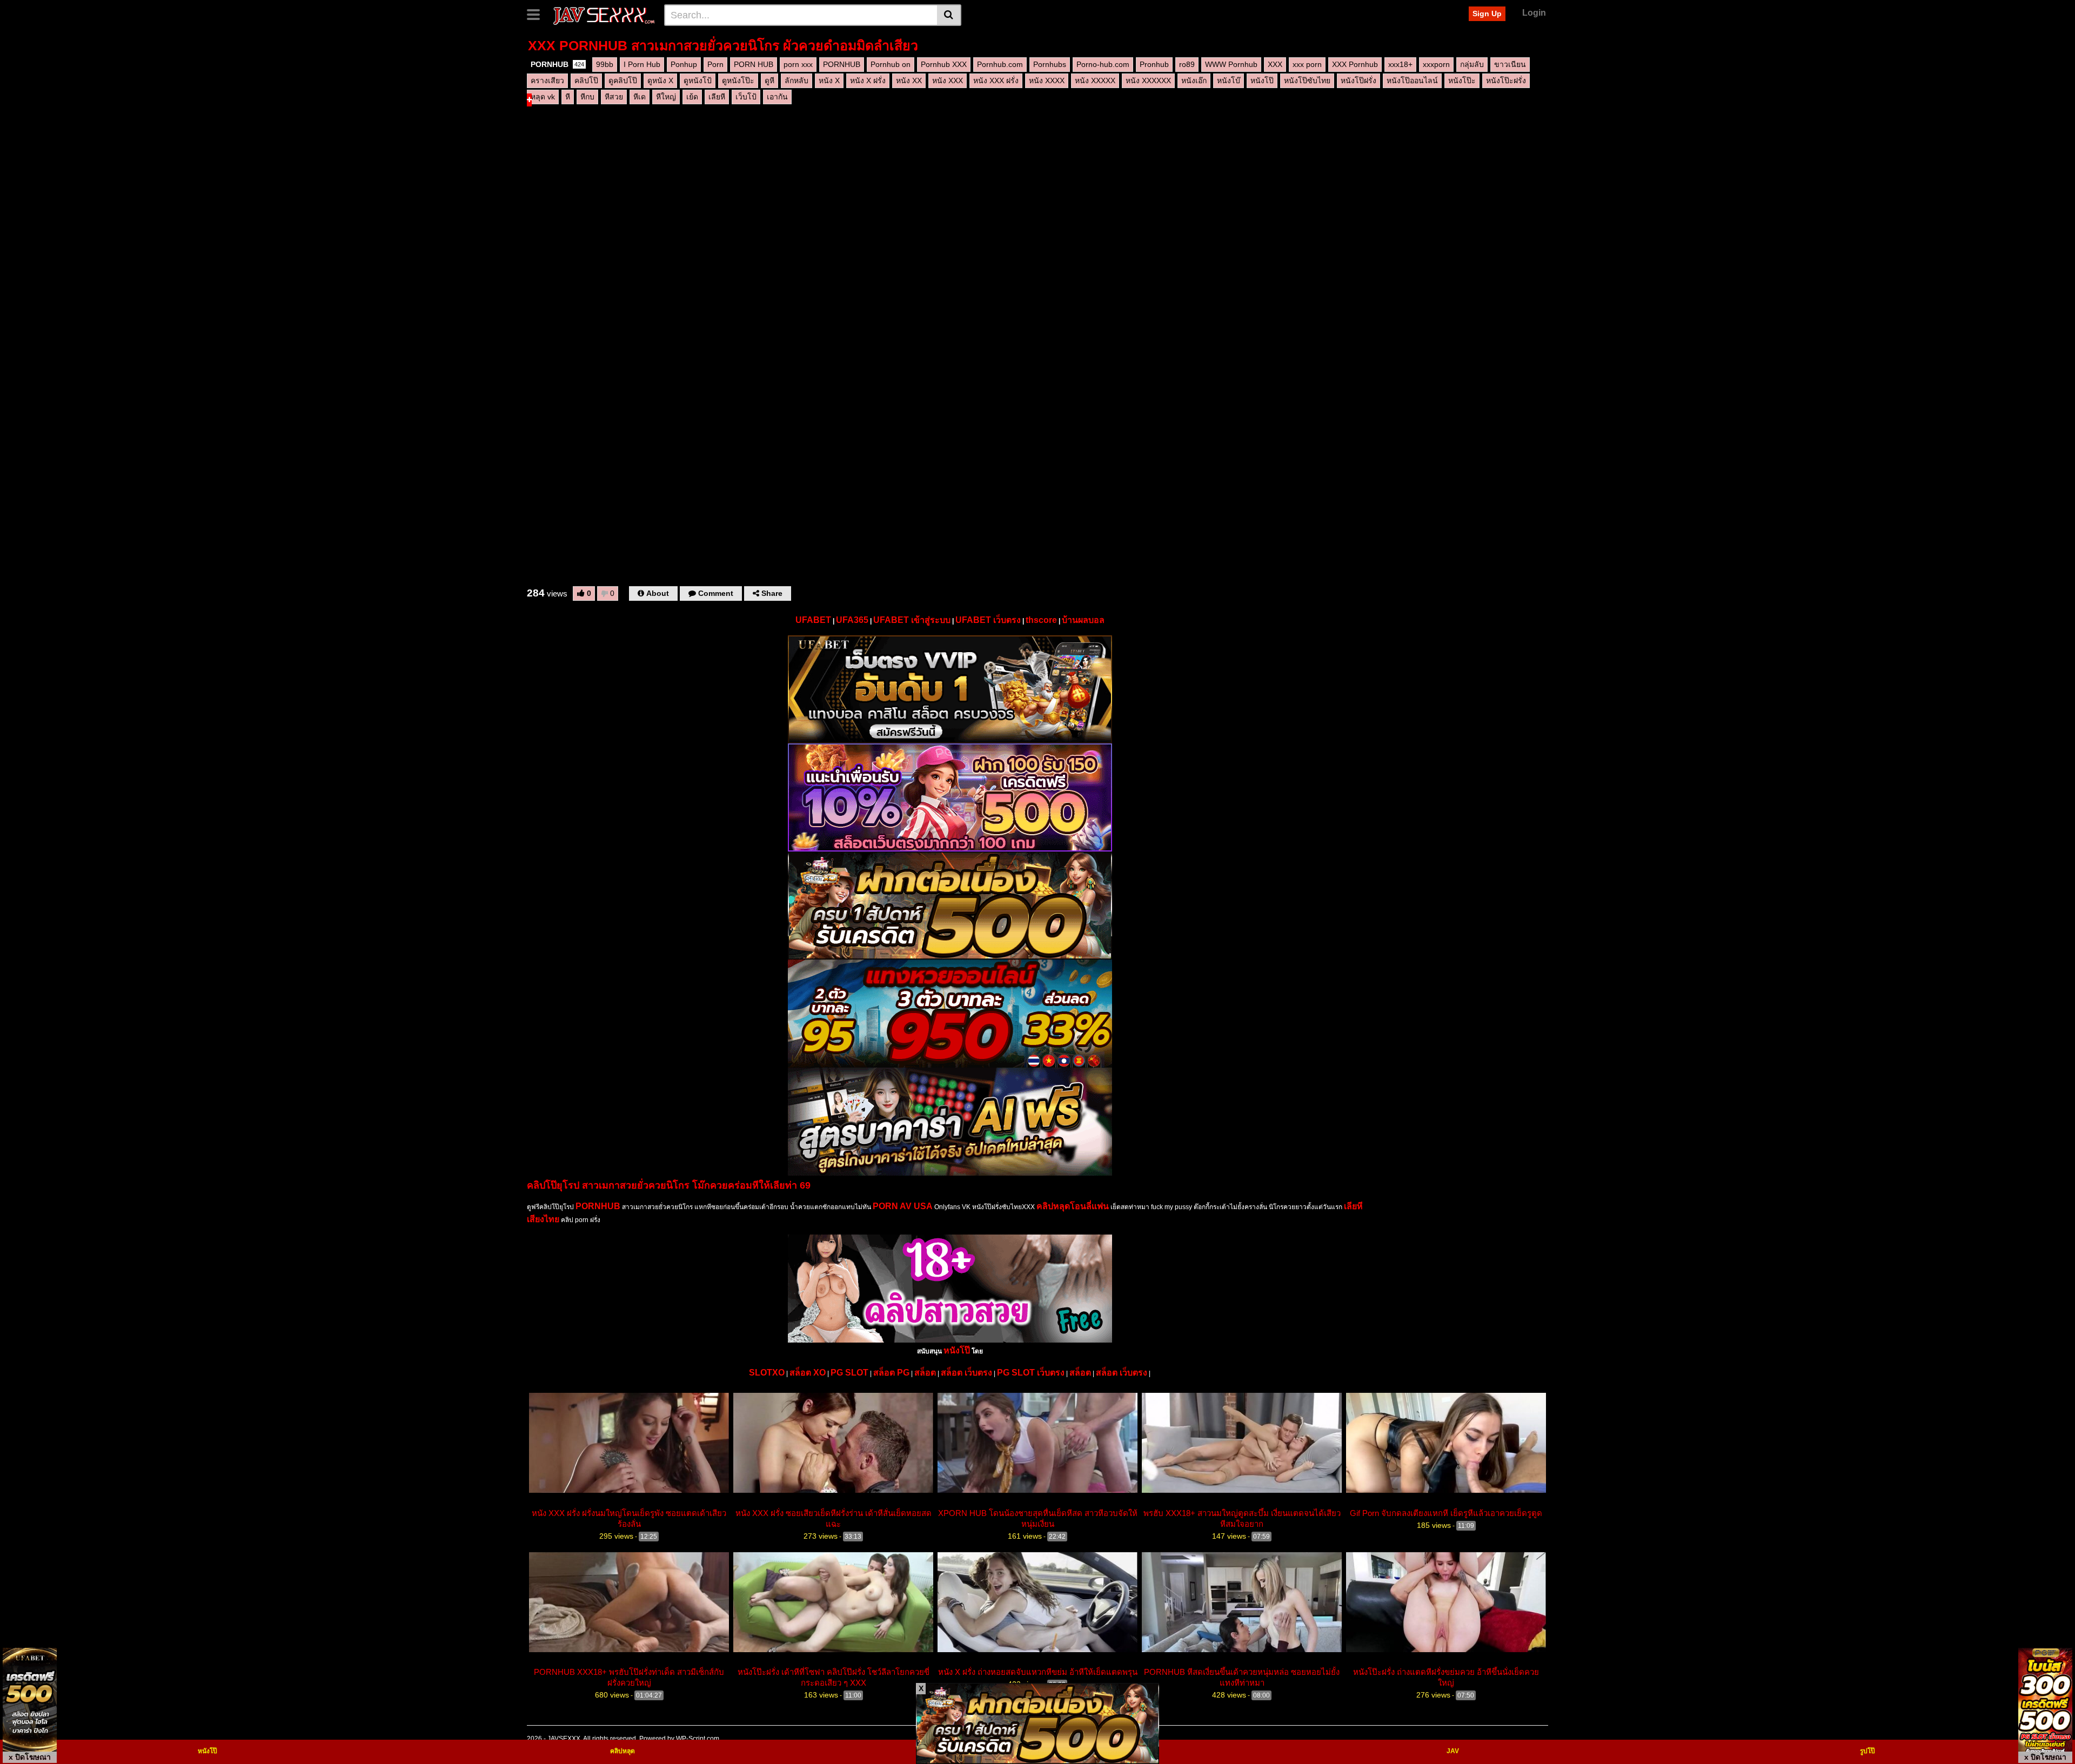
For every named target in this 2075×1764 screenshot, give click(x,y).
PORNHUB (557, 64)
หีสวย (614, 97)
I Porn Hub (642, 64)
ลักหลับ (796, 81)
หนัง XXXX (1047, 81)
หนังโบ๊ (1229, 81)
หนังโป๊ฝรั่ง (1358, 81)
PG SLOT (849, 1373)
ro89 (1187, 64)
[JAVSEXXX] (603, 15)
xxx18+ (1400, 64)
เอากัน (777, 97)
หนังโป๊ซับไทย (1307, 81)
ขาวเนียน (1510, 64)
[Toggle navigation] (537, 14)
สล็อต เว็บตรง (966, 1373)
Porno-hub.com (1103, 64)
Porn (715, 64)
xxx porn (1307, 64)
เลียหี (717, 97)
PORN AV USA (903, 1206)
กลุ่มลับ (1472, 64)
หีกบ (587, 97)
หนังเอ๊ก (1194, 81)
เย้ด (692, 97)
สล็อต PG (891, 1373)
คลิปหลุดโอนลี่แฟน (1073, 1206)
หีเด (640, 97)
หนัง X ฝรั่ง (868, 81)
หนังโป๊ (1262, 81)
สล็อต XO (808, 1373)
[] (949, 15)
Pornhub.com (1000, 64)
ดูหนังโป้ (698, 81)
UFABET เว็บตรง (988, 620)
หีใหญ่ (666, 97)
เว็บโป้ (746, 97)
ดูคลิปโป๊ (623, 81)
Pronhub (1154, 64)
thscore (1041, 620)
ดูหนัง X (660, 81)
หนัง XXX (948, 81)
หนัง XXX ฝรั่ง (996, 81)
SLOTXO (767, 1373)
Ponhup (684, 64)
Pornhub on (891, 64)
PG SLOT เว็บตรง (1031, 1373)
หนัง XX (909, 81)
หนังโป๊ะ (1462, 81)
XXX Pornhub (1355, 64)
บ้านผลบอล (1083, 620)
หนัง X (829, 81)
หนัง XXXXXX (1148, 81)
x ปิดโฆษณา (30, 1757)
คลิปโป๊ (586, 81)
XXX (1275, 64)
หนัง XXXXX (1095, 81)
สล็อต (925, 1373)
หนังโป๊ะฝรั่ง (1506, 81)
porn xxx (798, 64)
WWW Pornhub (1231, 64)
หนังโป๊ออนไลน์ (1412, 81)
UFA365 (852, 620)
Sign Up (1487, 14)
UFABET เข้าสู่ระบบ (912, 620)
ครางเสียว (547, 81)
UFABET (813, 620)
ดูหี (769, 81)
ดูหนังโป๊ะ (738, 81)
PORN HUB (754, 64)
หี (568, 97)
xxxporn (1436, 64)
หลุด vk (543, 97)
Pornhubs (1050, 64)
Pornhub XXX (944, 64)
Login (1534, 13)
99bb (605, 64)
